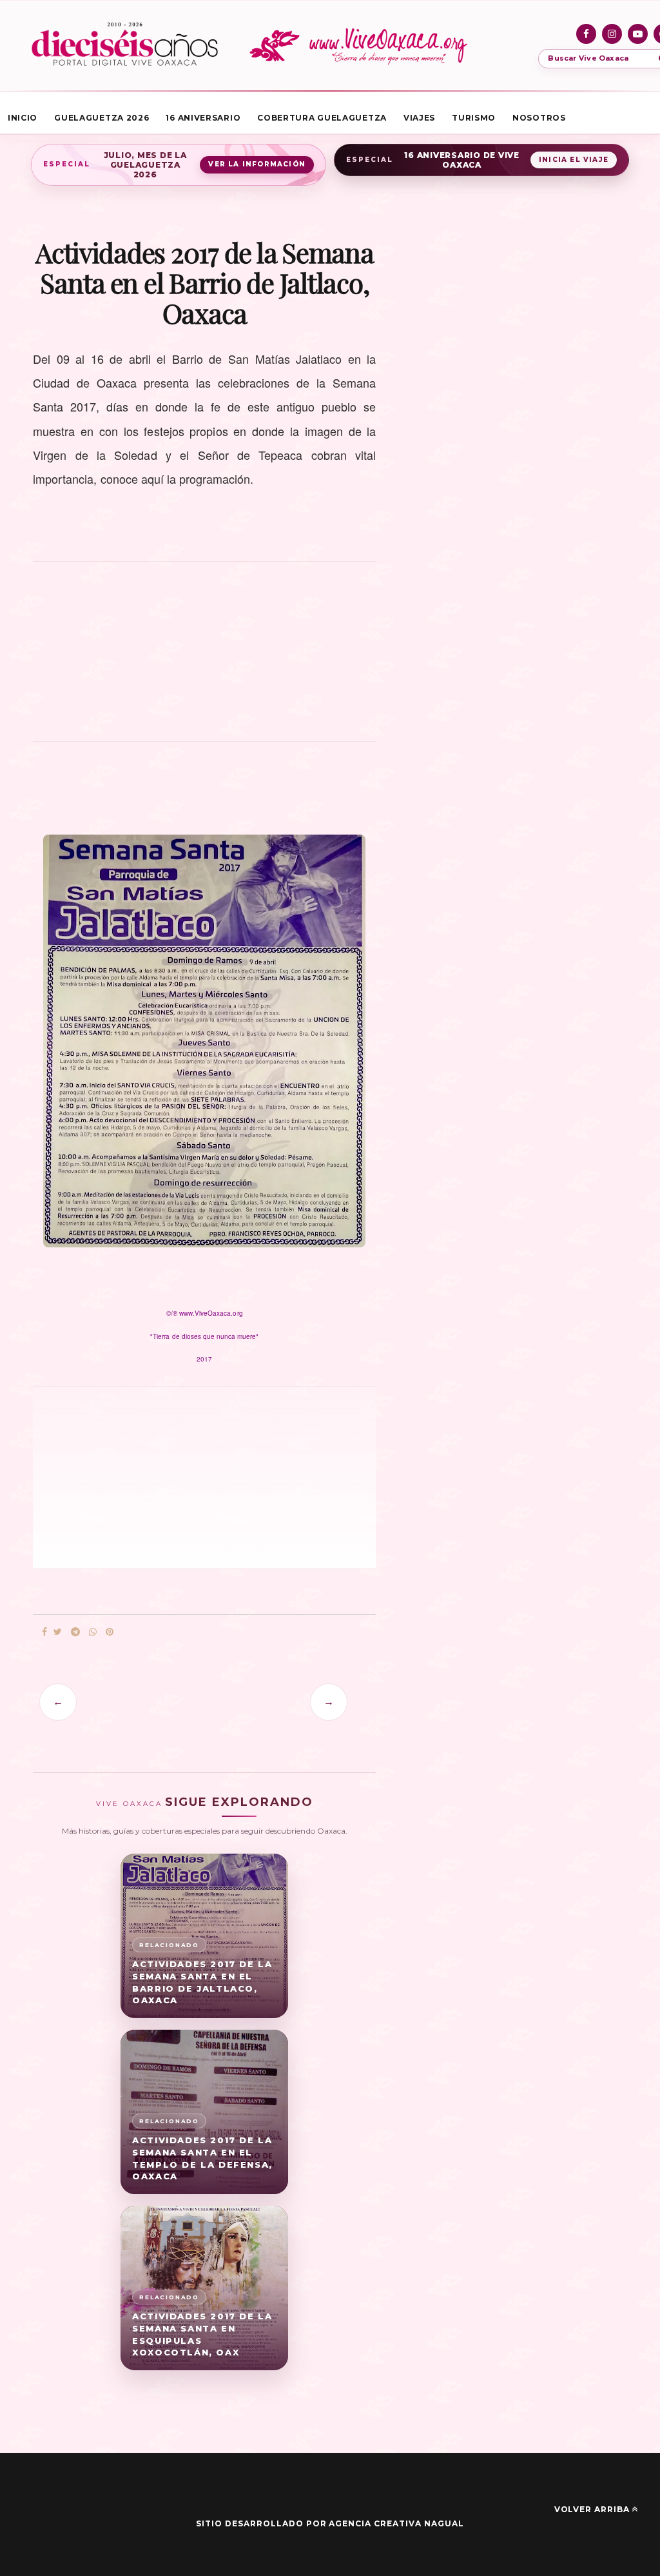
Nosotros (539, 118)
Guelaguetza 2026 (102, 118)
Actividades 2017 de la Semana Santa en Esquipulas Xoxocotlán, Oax (202, 2334)
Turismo (474, 118)
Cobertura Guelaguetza (322, 118)
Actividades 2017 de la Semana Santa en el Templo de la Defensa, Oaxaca (202, 2158)
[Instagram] (612, 34)
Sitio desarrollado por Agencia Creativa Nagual (330, 2523)
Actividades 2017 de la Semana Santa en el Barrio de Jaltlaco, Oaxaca (202, 1982)
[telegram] (75, 1632)
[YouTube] (638, 34)
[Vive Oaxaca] (361, 46)
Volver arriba (592, 2509)
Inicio (23, 118)
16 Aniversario (203, 118)
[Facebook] (586, 34)
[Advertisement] (204, 659)
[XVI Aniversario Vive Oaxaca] (125, 46)
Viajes (419, 118)
